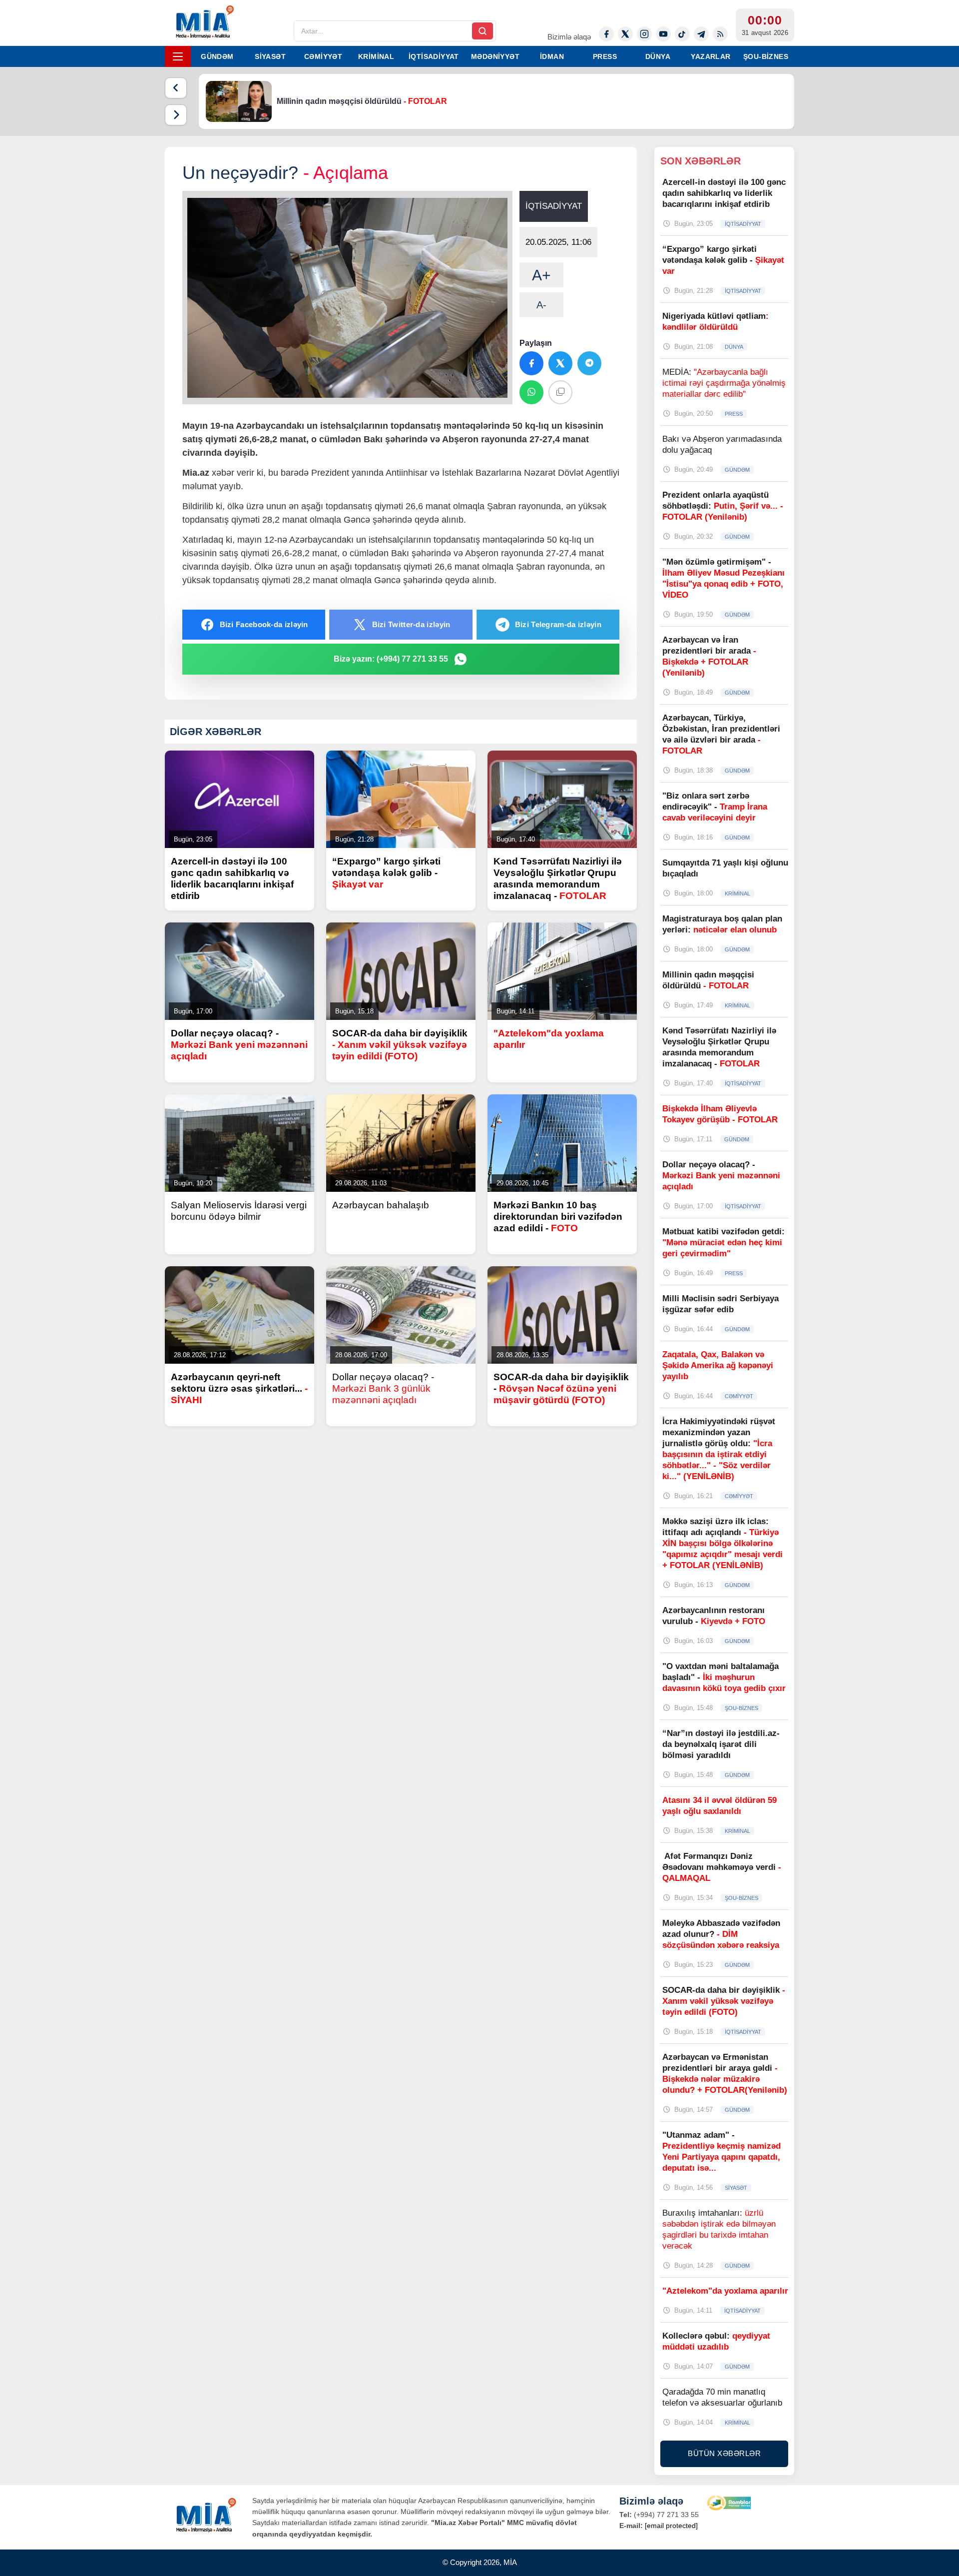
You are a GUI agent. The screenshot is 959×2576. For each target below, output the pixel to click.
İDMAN (552, 56)
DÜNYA (658, 56)
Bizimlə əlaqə (569, 37)
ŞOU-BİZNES (766, 56)
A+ (541, 275)
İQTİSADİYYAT (434, 56)
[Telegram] (701, 34)
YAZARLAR (711, 56)
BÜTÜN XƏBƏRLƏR (724, 2453)
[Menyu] (178, 56)
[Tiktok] (682, 34)
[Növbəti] (176, 115)
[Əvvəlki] (176, 88)
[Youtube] (663, 34)
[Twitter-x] (625, 34)
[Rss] (720, 34)
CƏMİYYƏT (323, 56)
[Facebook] (606, 34)
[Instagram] (644, 34)
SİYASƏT (270, 56)
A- (541, 305)
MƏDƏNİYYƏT (495, 56)
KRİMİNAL (376, 56)
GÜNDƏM (217, 56)
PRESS (605, 56)
